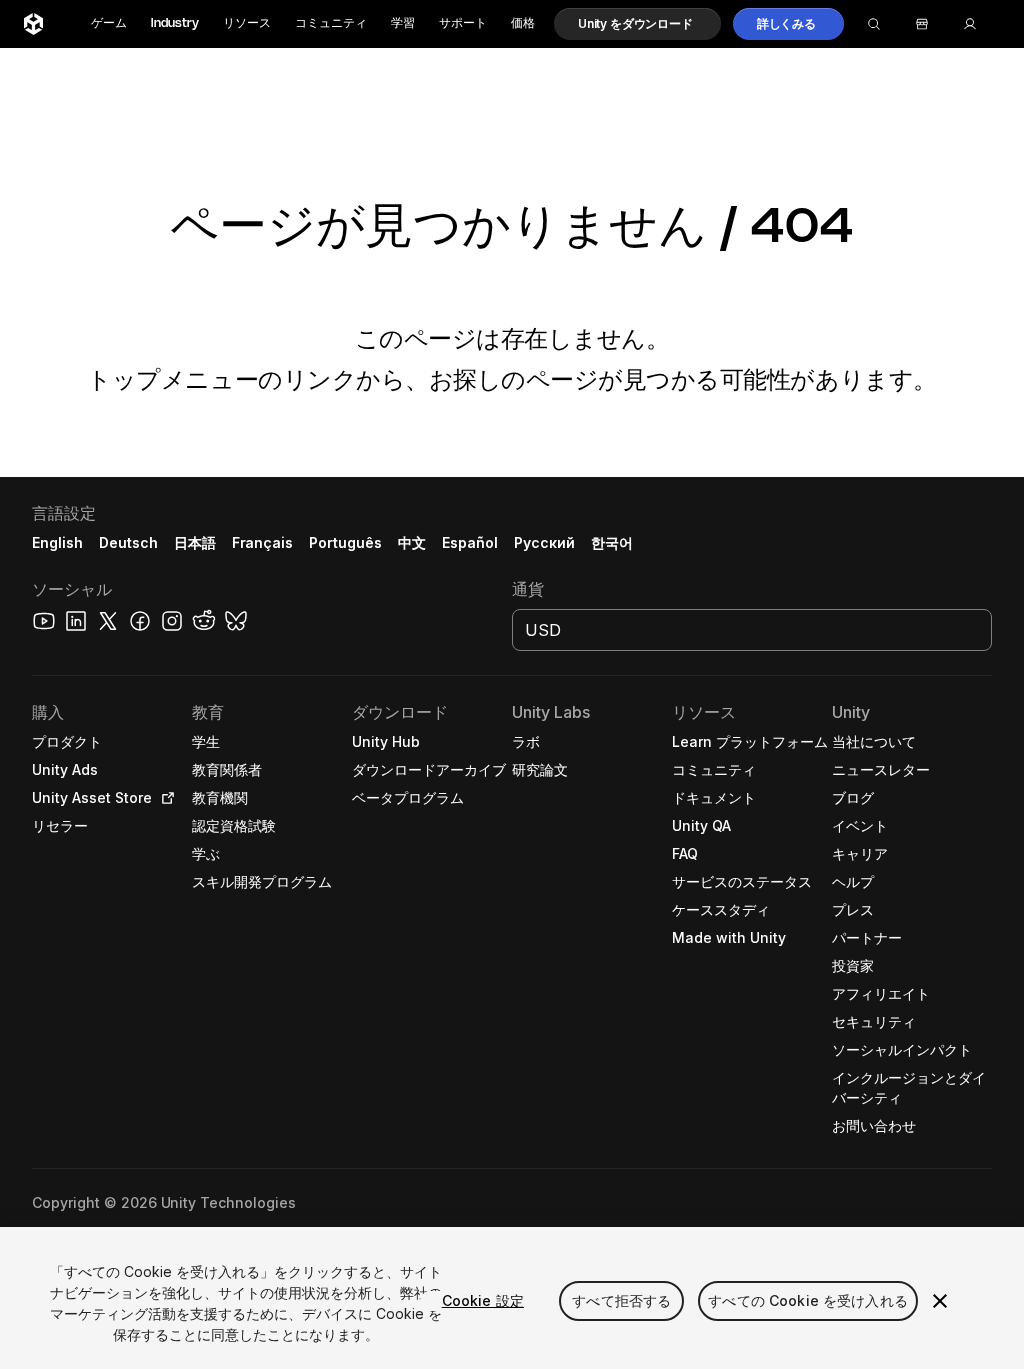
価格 (523, 23)
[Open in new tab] (164, 798)
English (57, 542)
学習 (403, 23)
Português (345, 542)
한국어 (612, 542)
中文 (412, 542)
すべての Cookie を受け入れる (808, 1300)
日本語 (195, 542)
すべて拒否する (621, 1300)
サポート (463, 23)
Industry (175, 23)
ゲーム (109, 23)
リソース (247, 23)
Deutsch (128, 542)
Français (263, 542)
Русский (544, 542)
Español (470, 542)
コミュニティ (331, 23)
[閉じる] (940, 1301)
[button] (637, 24)
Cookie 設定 (483, 1300)
